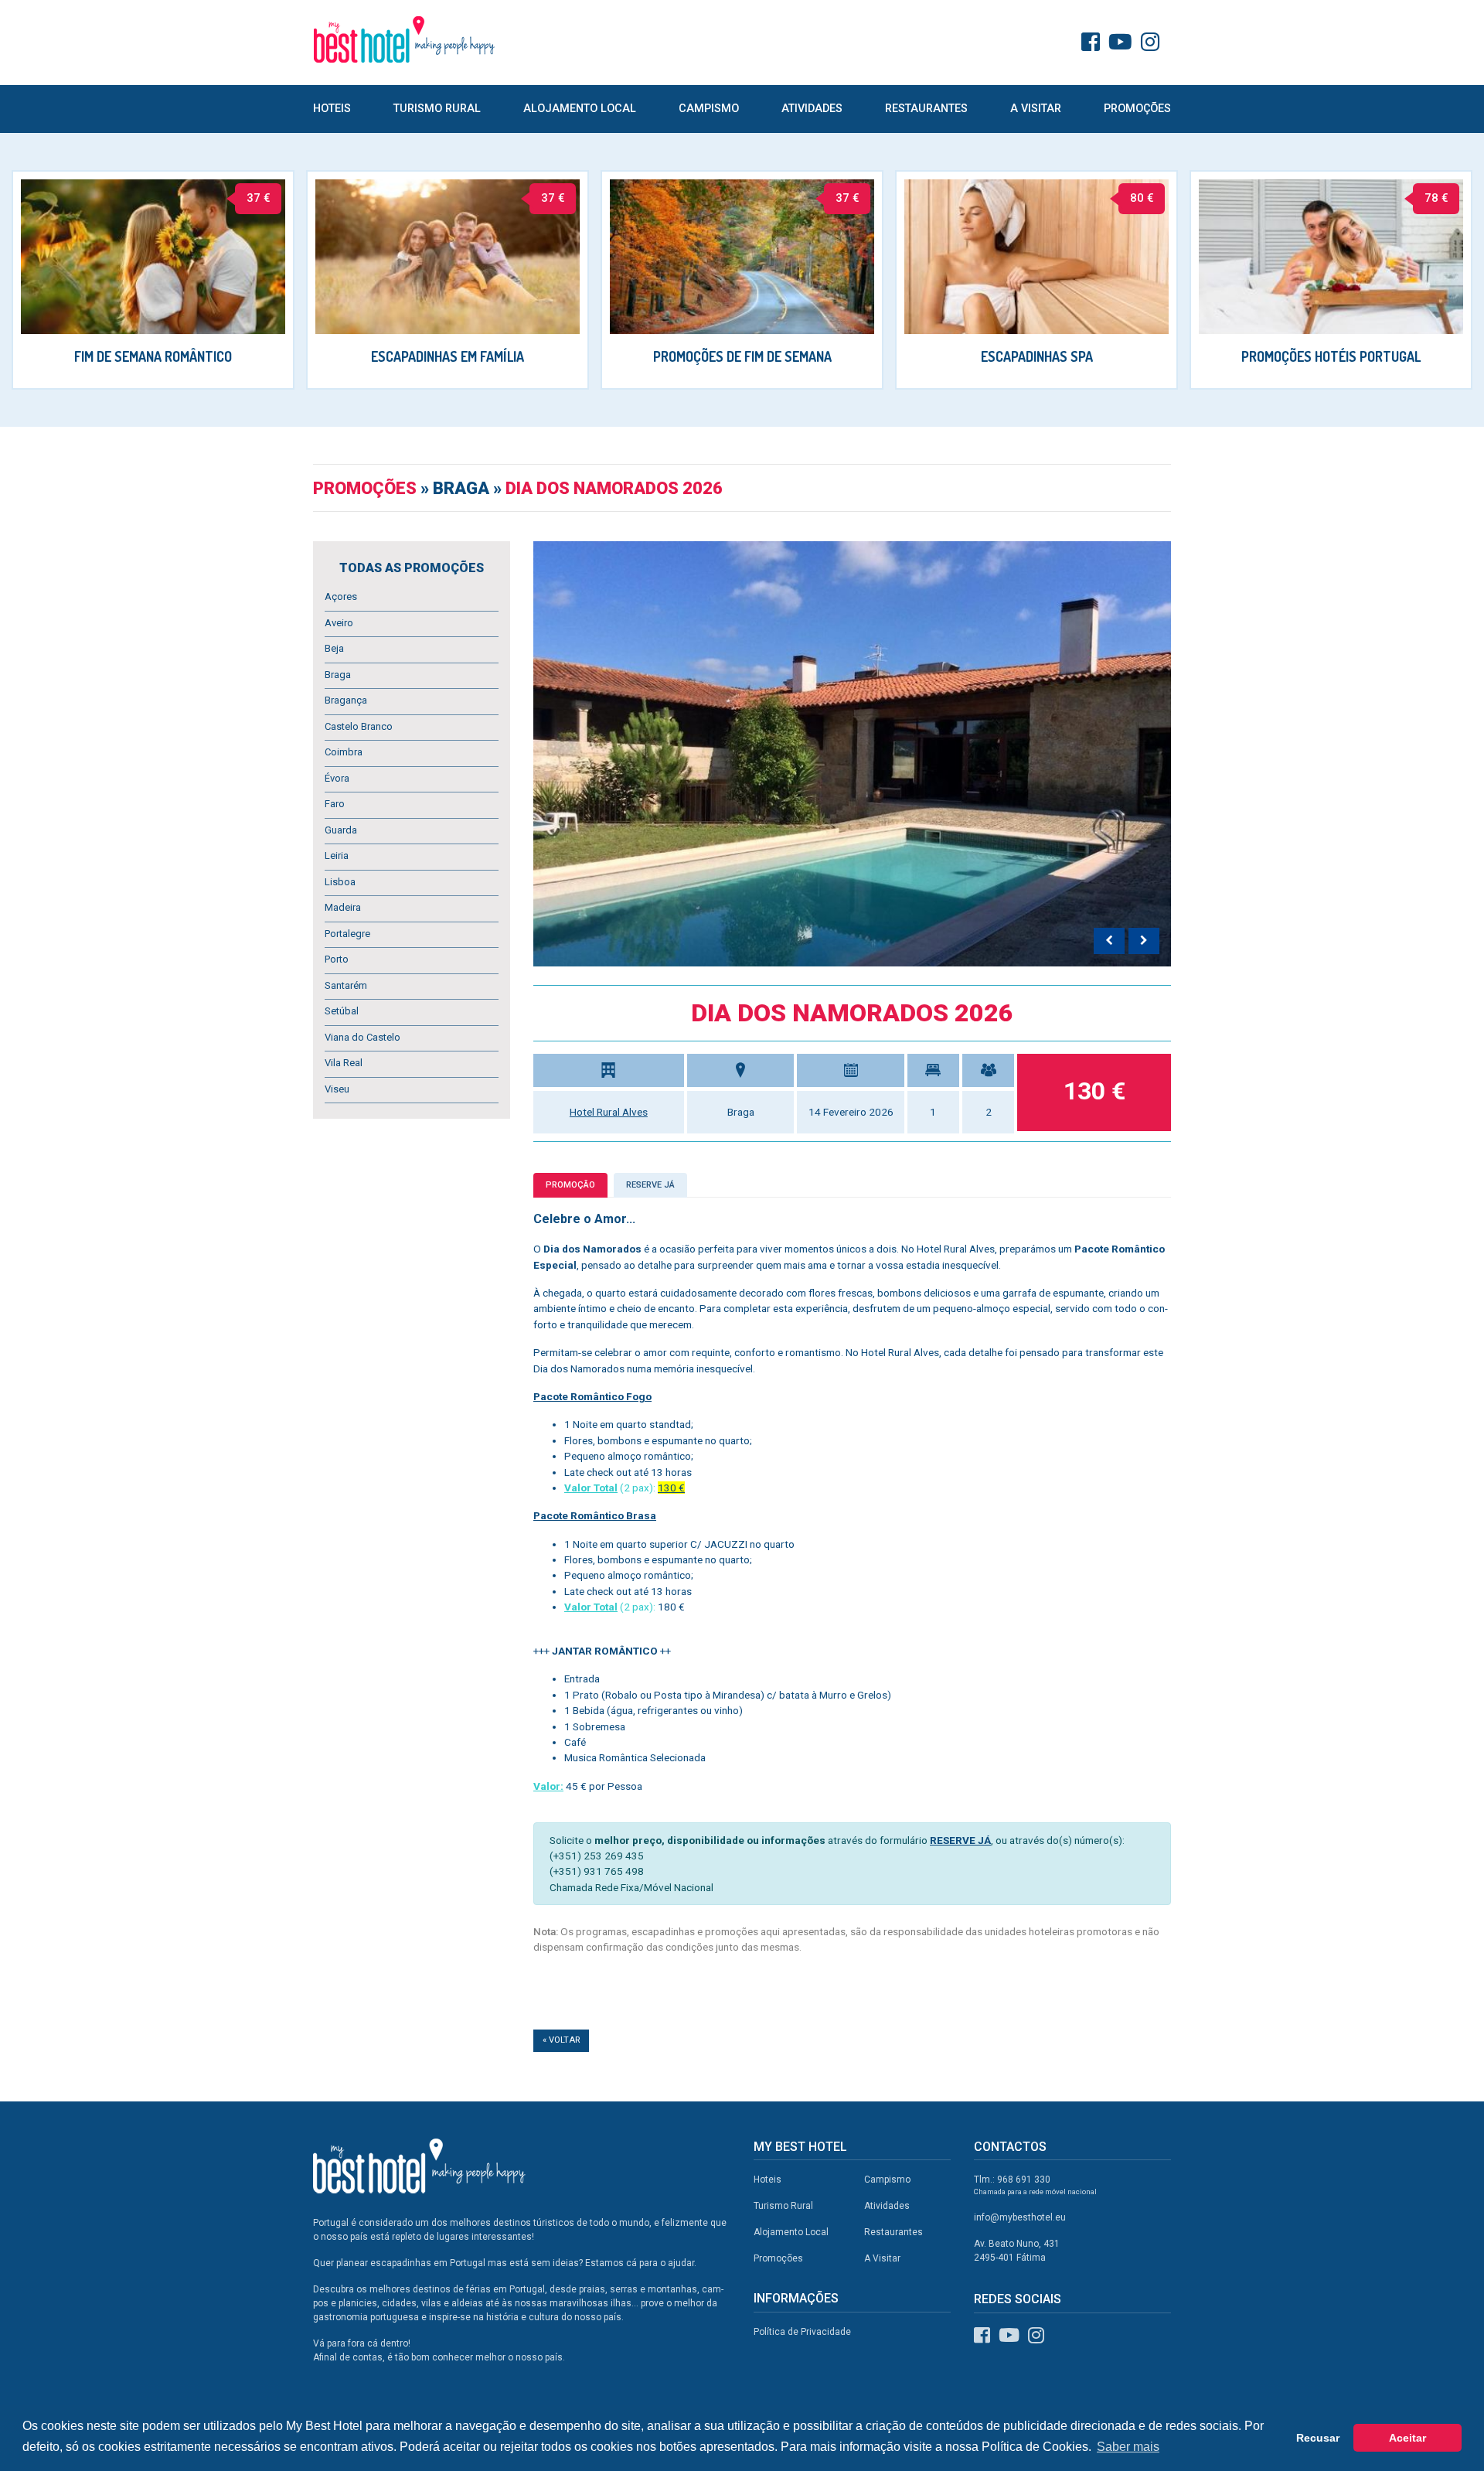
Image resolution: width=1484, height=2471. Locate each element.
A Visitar (1036, 109)
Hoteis (332, 109)
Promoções (1137, 109)
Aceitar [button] (1407, 2438)
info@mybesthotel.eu (1020, 2217)
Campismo (709, 109)
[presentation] (1109, 941)
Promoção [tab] (570, 1185)
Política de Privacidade (802, 2332)
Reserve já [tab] (650, 1185)
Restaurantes (926, 109)
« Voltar (561, 2040)
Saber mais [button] (1128, 2447)
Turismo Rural (437, 109)
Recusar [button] (1318, 2438)
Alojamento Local (580, 109)
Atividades (812, 109)
